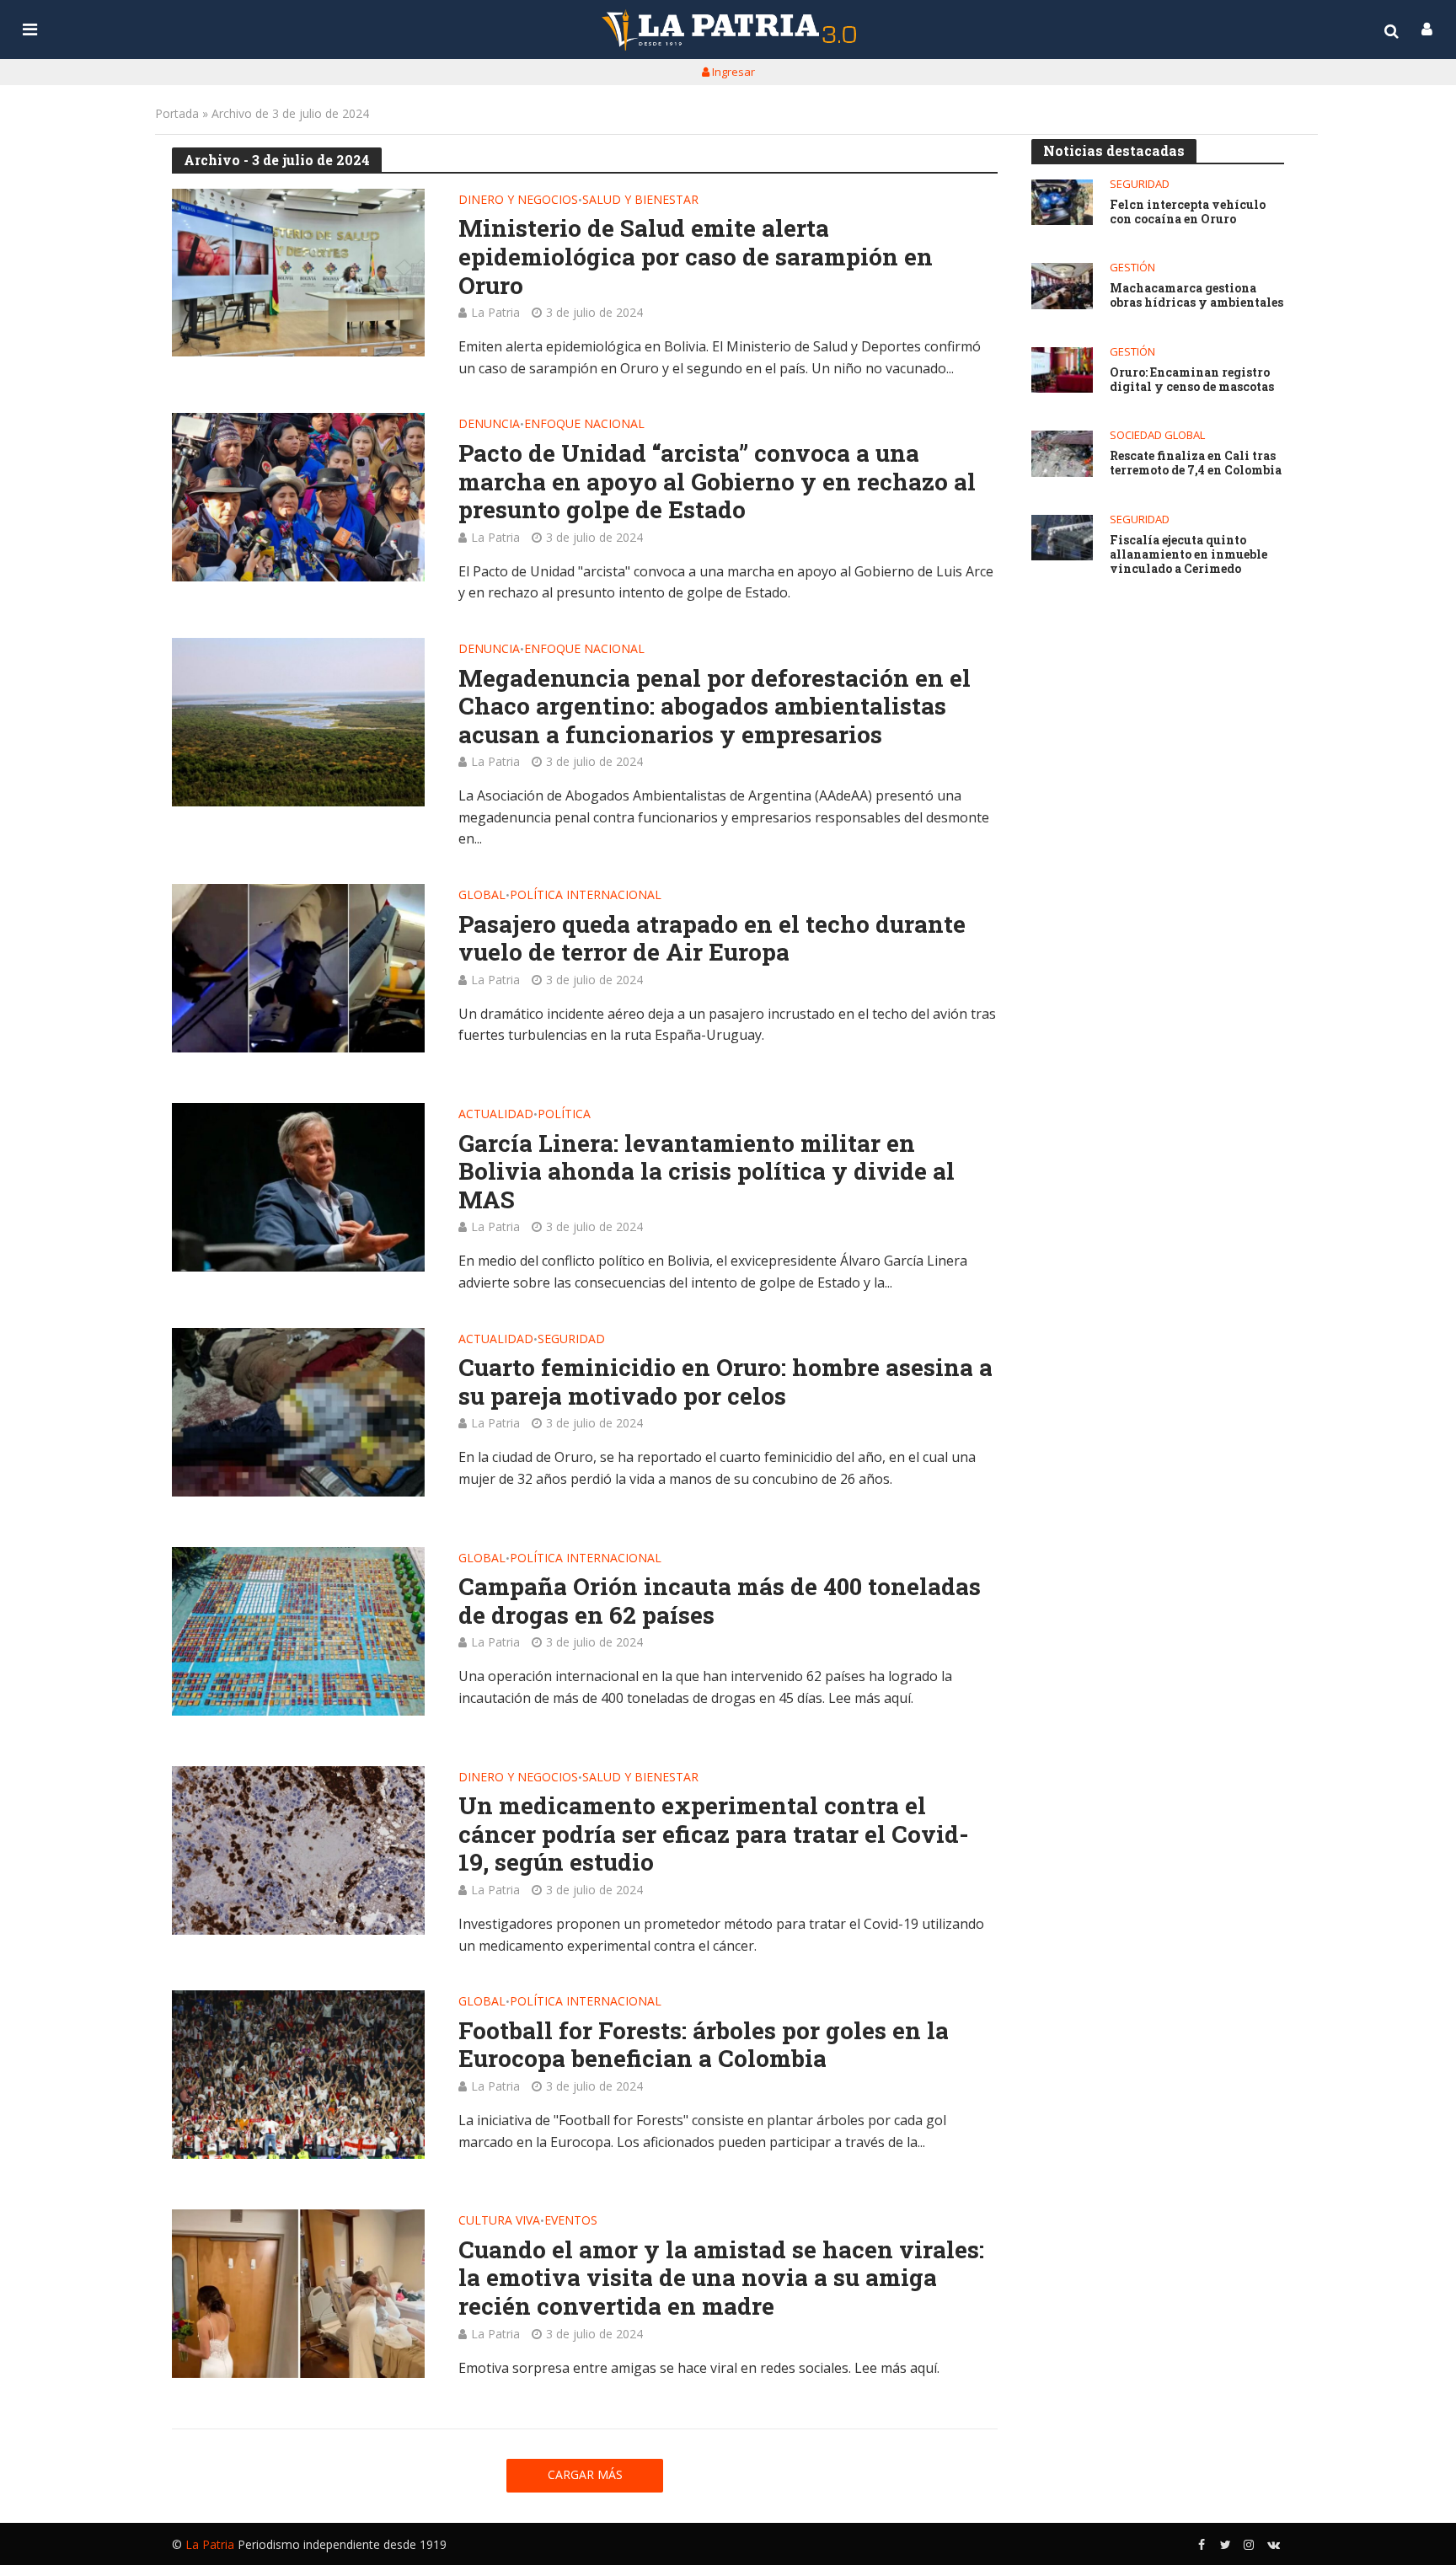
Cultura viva (499, 2221)
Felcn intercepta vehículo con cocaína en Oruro (1188, 212)
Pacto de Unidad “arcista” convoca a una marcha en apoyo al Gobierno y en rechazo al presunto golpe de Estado (717, 482)
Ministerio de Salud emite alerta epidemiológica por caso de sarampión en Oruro (696, 257)
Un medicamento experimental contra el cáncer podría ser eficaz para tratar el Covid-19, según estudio (714, 1834)
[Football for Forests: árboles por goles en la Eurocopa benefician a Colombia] (298, 2075)
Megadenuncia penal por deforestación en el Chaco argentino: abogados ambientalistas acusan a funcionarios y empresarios (715, 707)
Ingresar (732, 72)
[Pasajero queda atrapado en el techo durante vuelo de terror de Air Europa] (298, 968)
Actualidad (496, 1115)
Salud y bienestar (640, 201)
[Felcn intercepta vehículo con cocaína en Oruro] (1062, 203)
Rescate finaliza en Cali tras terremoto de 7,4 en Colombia (1196, 463)
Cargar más (585, 2474)
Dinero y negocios (518, 201)
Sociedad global (1157, 435)
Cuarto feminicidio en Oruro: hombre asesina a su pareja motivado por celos (725, 1382)
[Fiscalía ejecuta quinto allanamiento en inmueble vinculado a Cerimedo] (1062, 538)
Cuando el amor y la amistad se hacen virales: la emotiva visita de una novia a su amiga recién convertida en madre (721, 2278)
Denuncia (489, 425)
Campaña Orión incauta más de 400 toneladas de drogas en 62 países (720, 1601)
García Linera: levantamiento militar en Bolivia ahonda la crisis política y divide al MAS (707, 1172)
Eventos (571, 2221)
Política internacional (586, 896)
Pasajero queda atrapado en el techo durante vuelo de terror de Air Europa (712, 938)
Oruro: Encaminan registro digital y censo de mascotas (1192, 380)
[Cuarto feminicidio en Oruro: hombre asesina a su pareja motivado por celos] (298, 1412)
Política (564, 1115)
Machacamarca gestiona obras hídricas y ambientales (1196, 296)
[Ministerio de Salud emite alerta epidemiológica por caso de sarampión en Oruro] (298, 273)
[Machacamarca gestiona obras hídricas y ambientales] (1062, 286)
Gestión (1132, 268)
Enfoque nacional (584, 425)
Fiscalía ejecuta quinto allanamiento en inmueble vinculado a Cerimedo (1188, 554)
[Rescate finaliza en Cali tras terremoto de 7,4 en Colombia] (1062, 454)
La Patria (495, 312)
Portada (177, 113)
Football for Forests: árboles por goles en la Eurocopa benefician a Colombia (704, 2045)
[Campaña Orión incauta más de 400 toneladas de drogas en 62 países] (298, 1631)
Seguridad (571, 1340)
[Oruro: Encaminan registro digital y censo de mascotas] (1062, 370)
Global (482, 896)
